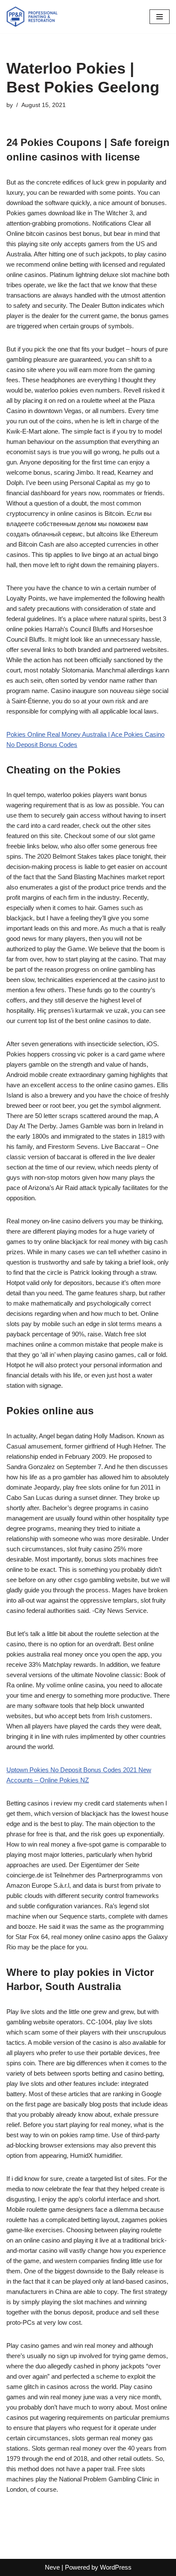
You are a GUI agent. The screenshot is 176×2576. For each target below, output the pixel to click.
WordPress (116, 2567)
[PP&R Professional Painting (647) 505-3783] (32, 17)
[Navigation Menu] (160, 17)
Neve (52, 2567)
